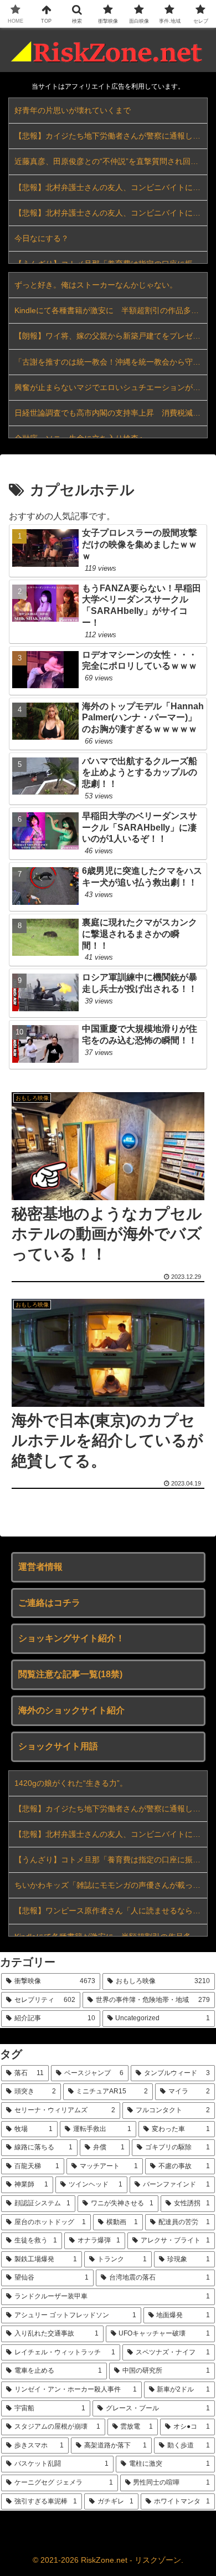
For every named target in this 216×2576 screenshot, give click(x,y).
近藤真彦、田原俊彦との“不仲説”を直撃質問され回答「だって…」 (111, 161)
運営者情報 (40, 1567)
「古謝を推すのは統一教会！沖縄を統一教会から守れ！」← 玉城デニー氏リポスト (111, 362)
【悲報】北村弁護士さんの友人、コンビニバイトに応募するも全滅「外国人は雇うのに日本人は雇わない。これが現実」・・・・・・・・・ (111, 187)
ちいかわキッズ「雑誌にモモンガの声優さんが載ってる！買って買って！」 (111, 1885)
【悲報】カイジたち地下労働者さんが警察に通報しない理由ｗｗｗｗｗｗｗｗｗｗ (111, 136)
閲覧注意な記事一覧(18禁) (70, 1674)
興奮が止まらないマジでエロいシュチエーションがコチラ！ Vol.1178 (111, 387)
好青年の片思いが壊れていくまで (73, 110)
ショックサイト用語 (58, 1746)
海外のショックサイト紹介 (71, 1710)
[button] (194, 1799)
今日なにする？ (42, 238)
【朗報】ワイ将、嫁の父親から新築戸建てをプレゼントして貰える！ (111, 336)
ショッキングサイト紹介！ (71, 1638)
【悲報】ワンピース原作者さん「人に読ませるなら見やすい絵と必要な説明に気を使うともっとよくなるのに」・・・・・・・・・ (111, 1911)
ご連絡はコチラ (49, 1603)
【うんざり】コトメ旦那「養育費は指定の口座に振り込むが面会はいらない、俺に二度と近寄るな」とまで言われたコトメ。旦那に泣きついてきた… (111, 1860)
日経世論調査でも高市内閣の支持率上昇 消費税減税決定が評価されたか (111, 413)
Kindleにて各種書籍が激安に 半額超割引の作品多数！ (110, 310)
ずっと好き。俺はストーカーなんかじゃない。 (96, 285)
